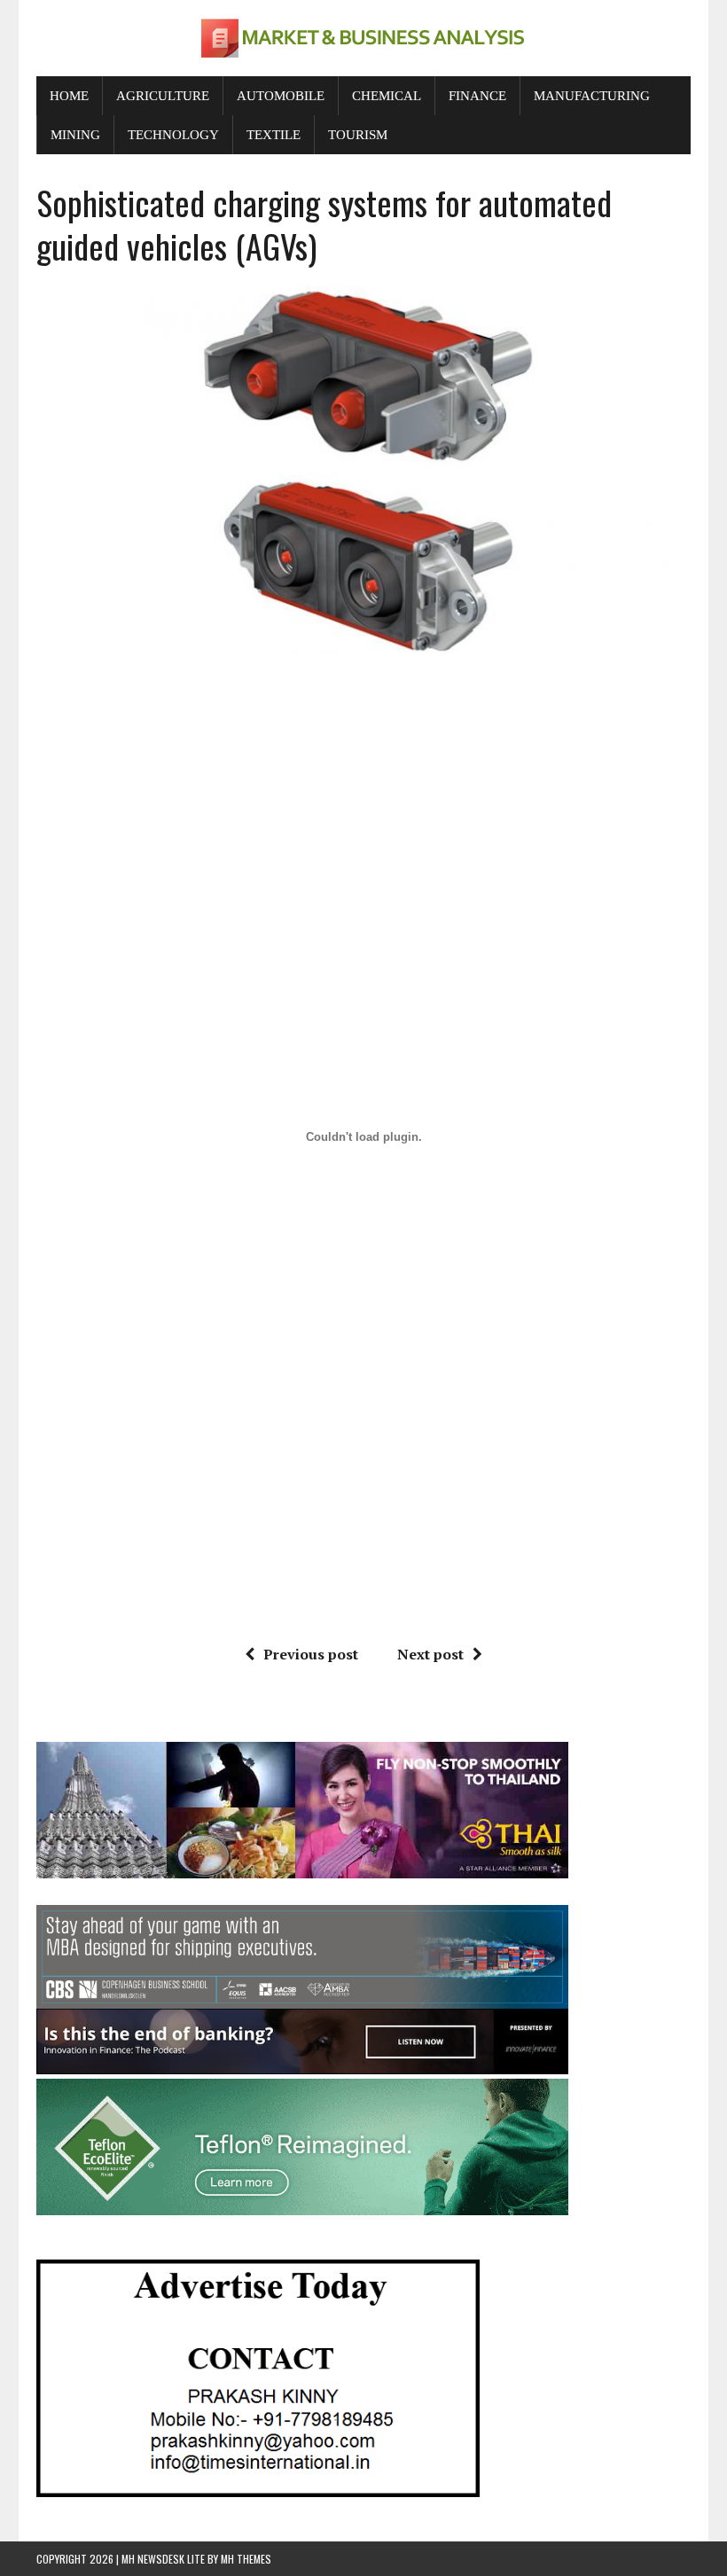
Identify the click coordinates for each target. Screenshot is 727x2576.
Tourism (358, 135)
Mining (75, 135)
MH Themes (246, 2559)
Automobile (281, 96)
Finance (477, 96)
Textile (274, 135)
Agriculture (163, 96)
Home (69, 96)
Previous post (311, 1654)
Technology (173, 135)
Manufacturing (592, 96)
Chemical (387, 96)
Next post (430, 1654)
